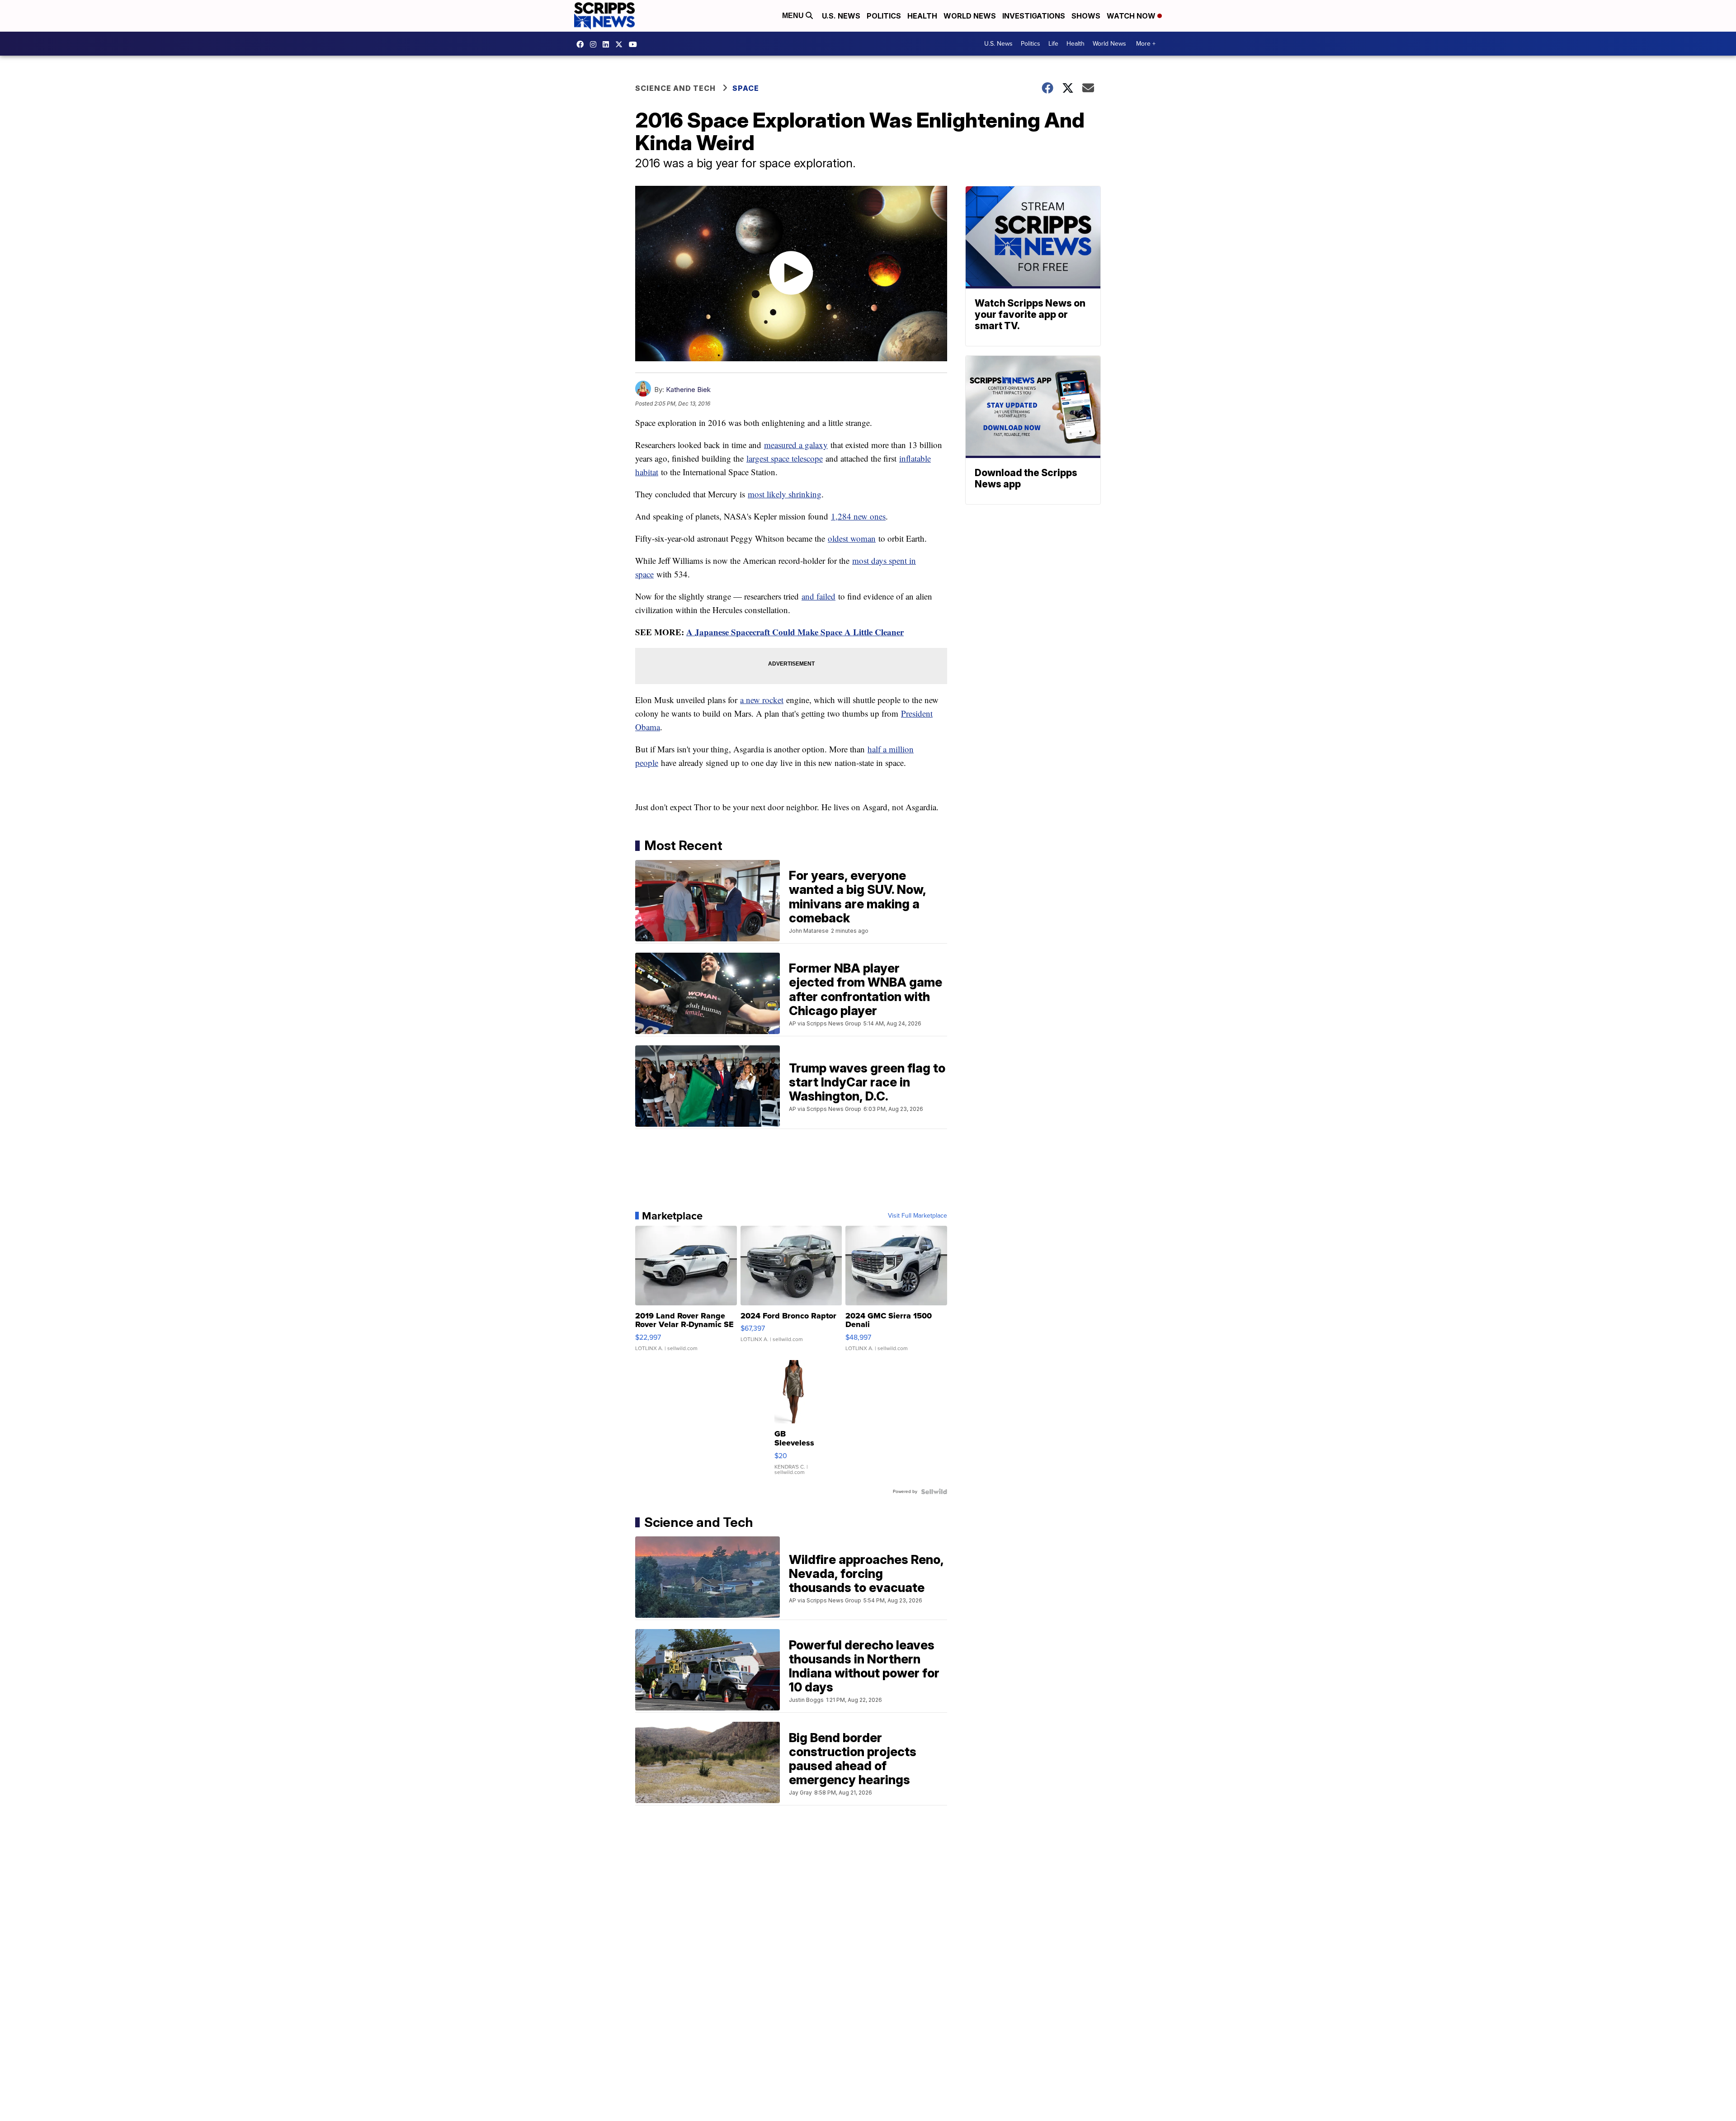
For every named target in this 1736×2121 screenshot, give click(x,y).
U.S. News (841, 16)
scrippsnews (582, 44)
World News (970, 16)
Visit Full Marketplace (918, 1216)
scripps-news (608, 44)
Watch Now (1132, 16)
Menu (794, 16)
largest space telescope (785, 458)
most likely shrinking (785, 494)
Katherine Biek (688, 390)
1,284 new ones (858, 516)
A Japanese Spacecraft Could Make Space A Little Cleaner (795, 632)
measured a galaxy (796, 445)
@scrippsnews (635, 44)
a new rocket (762, 700)
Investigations (1034, 16)
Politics (884, 16)
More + (1146, 44)
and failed (818, 596)
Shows (1086, 16)
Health (922, 16)
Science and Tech (675, 88)
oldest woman (852, 538)
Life (1053, 44)
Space (746, 88)
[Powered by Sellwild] (934, 1492)
